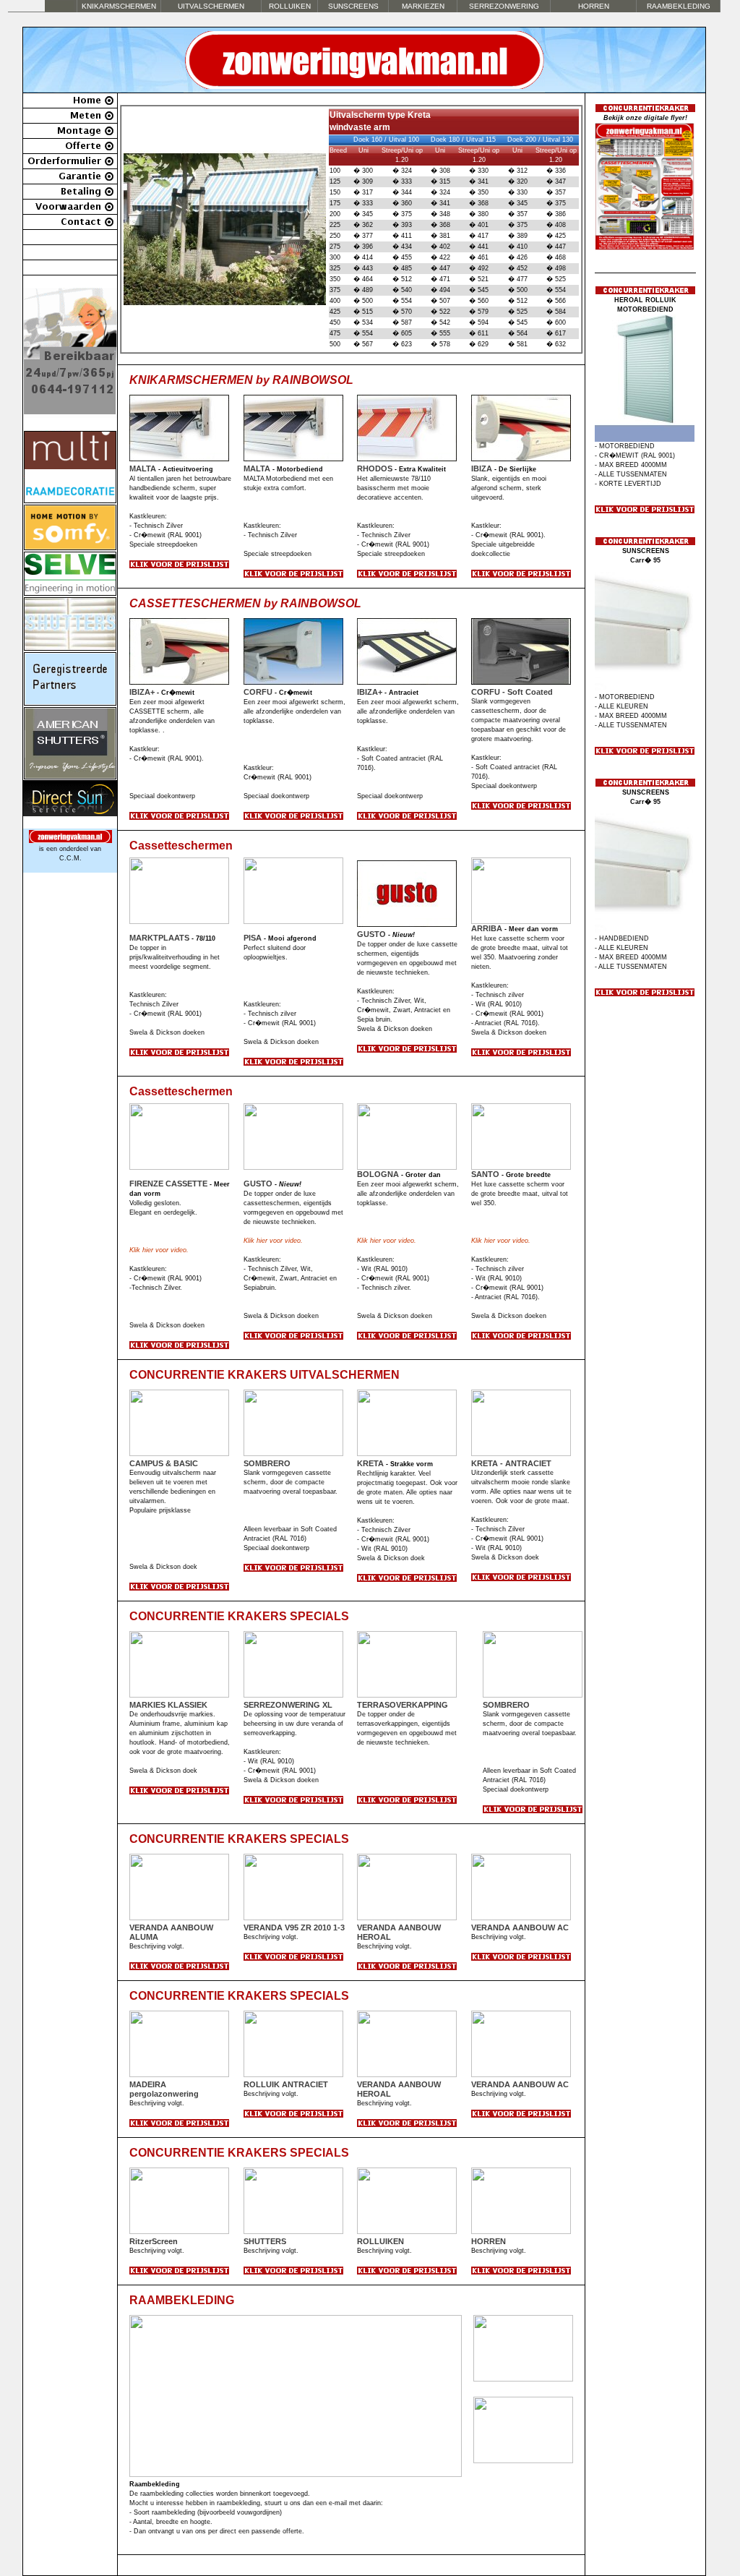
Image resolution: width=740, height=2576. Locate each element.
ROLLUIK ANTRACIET (286, 2084)
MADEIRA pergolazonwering (164, 2089)
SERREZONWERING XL (288, 1705)
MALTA (143, 468)
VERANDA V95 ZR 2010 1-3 (294, 1927)
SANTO (485, 1174)
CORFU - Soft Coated (512, 692)
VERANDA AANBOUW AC (520, 1927)
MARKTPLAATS (159, 938)
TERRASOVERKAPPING (403, 1705)
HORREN (594, 6)
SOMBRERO (267, 1463)
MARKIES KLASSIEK (168, 1705)
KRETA (370, 1463)
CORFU (258, 692)
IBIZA (482, 468)
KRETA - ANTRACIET (511, 1463)
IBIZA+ (142, 692)
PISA (253, 938)
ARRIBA (487, 928)
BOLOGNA (378, 1174)
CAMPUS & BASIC (164, 1463)
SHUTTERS (265, 2241)
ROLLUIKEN (380, 2241)
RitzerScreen (154, 2241)
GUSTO (371, 934)
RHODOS (375, 468)
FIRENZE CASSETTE (168, 1184)
